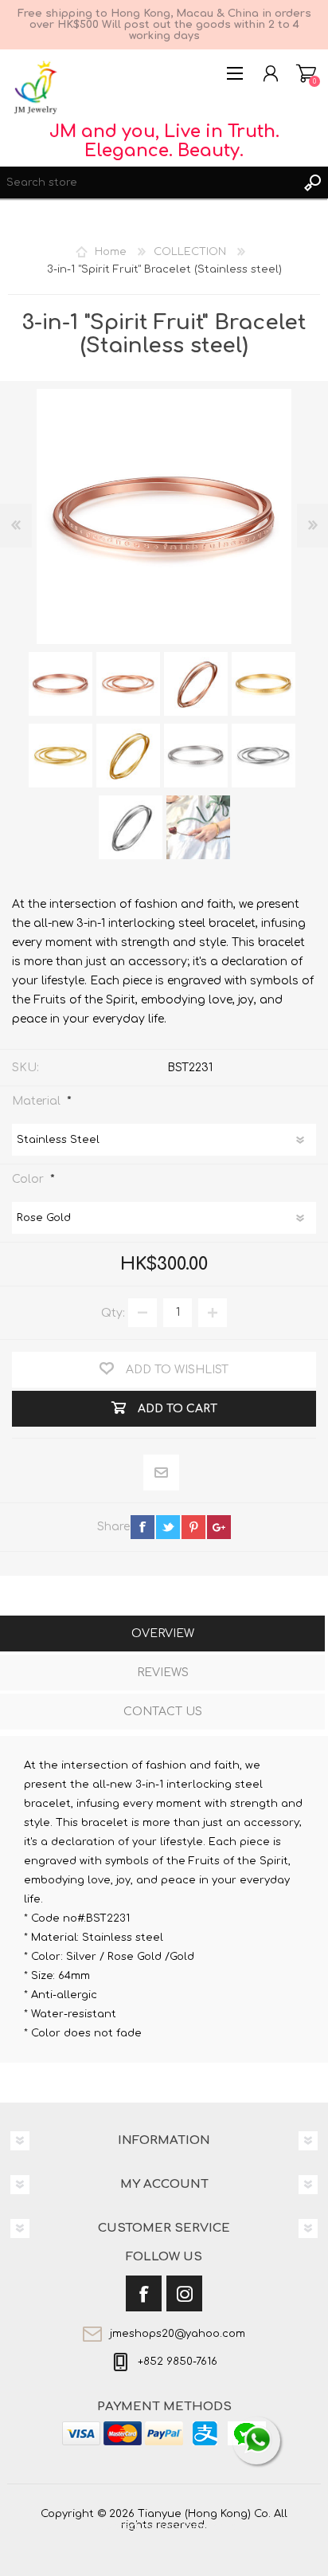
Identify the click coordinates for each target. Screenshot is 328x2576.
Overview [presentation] (163, 1634)
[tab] (162, 1635)
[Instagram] (184, 2293)
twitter (168, 1527)
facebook (143, 1527)
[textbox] (148, 183)
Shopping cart (306, 73)
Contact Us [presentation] (163, 1712)
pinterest (193, 1527)
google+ (219, 1527)
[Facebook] (144, 2293)
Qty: (113, 1312)
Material (38, 1100)
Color (29, 1178)
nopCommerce (197, 2527)
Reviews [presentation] (163, 1673)
